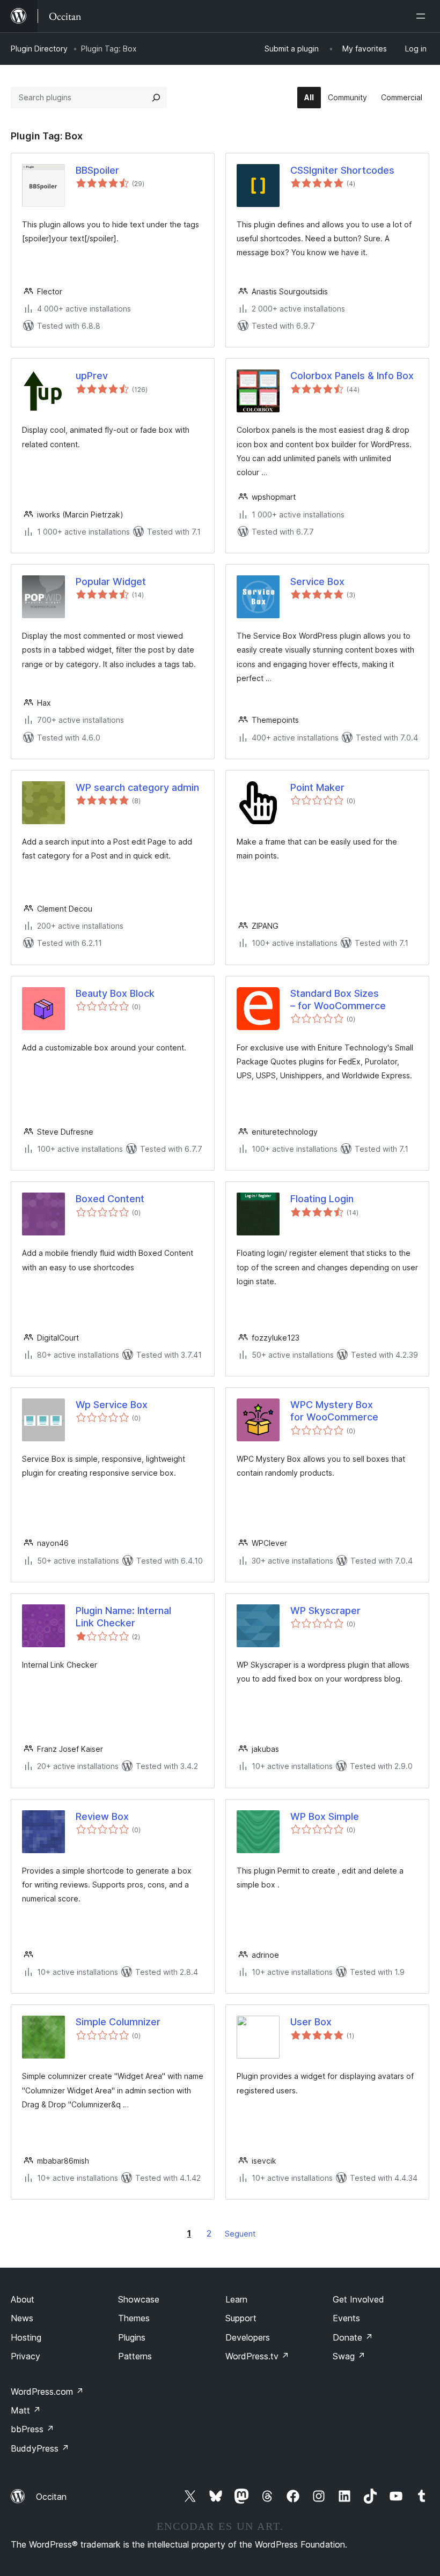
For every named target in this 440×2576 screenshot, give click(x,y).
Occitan (51, 2497)
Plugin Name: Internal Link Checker (123, 1617)
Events (346, 2318)
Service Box (317, 582)
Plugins (132, 2337)
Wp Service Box (112, 1405)
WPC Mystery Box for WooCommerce (334, 1411)
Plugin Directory (39, 49)
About (23, 2299)
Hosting (26, 2337)
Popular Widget (111, 582)
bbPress (32, 2429)
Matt (26, 2410)
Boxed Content (110, 1199)
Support (241, 2318)
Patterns (135, 2356)
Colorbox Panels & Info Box (352, 376)
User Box (311, 2022)
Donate (353, 2337)
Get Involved (358, 2299)
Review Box (102, 1816)
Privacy (25, 2356)
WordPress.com (47, 2392)
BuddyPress (40, 2448)
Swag (349, 2356)
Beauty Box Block (115, 993)
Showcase (139, 2299)
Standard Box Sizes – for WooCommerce (338, 1000)
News (22, 2318)
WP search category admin (137, 787)
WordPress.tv (257, 2356)
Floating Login (322, 1199)
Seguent (240, 2234)
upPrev (92, 376)
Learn (236, 2299)
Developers (248, 2337)
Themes (134, 2318)
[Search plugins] (156, 98)
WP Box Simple (325, 1816)
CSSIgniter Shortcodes (342, 170)
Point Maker (317, 787)
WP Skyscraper (325, 1611)
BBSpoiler (97, 170)
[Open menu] (423, 16)
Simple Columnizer (118, 2022)
